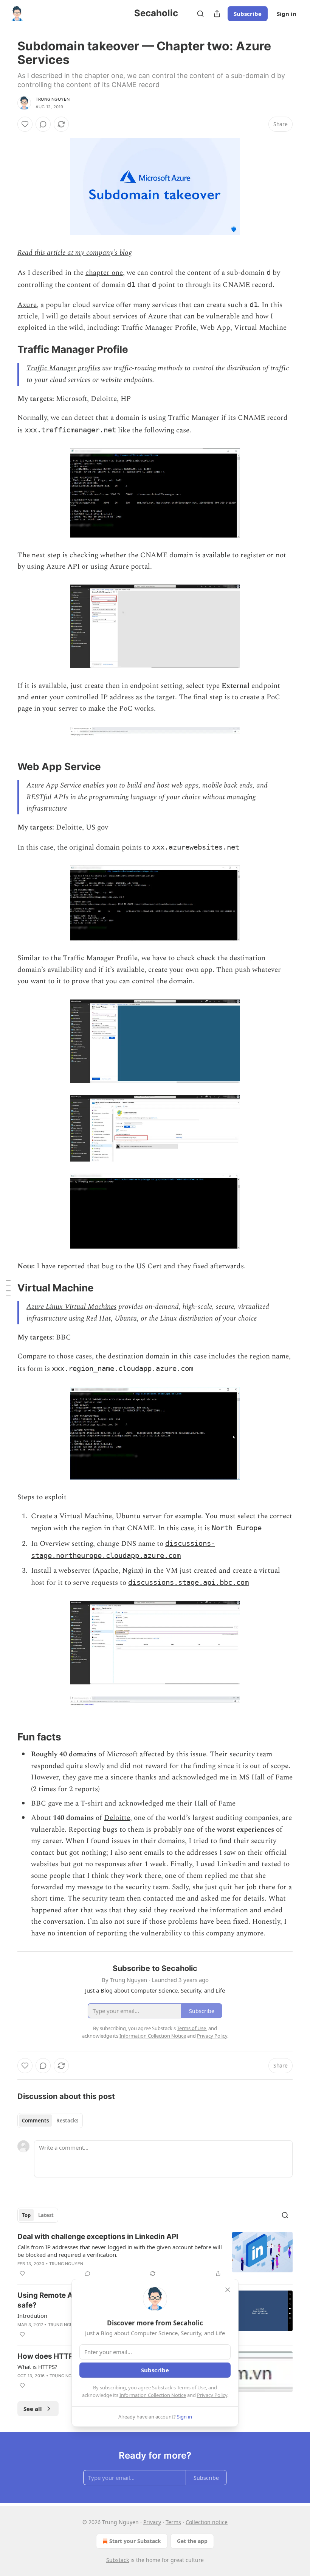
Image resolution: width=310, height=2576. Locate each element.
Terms (173, 2522)
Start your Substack (135, 2541)
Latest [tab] (46, 2215)
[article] (155, 2255)
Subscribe (248, 14)
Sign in (287, 14)
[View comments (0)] (43, 124)
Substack (118, 2560)
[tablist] (50, 2121)
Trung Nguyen (53, 99)
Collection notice (207, 2522)
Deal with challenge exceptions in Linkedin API (98, 2237)
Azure (27, 305)
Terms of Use (191, 2387)
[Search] (200, 14)
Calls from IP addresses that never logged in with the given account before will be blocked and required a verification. (120, 2251)
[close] (228, 2290)
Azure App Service (54, 785)
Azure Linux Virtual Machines (71, 1307)
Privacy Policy (212, 2395)
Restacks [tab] (67, 2121)
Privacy (152, 2522)
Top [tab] (26, 2215)
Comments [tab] (35, 2121)
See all (33, 2409)
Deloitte (117, 1818)
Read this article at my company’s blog (74, 253)
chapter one (104, 273)
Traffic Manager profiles (63, 368)
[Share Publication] (217, 14)
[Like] (25, 124)
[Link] (7, 349)
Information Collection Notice (153, 2395)
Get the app (192, 2541)
